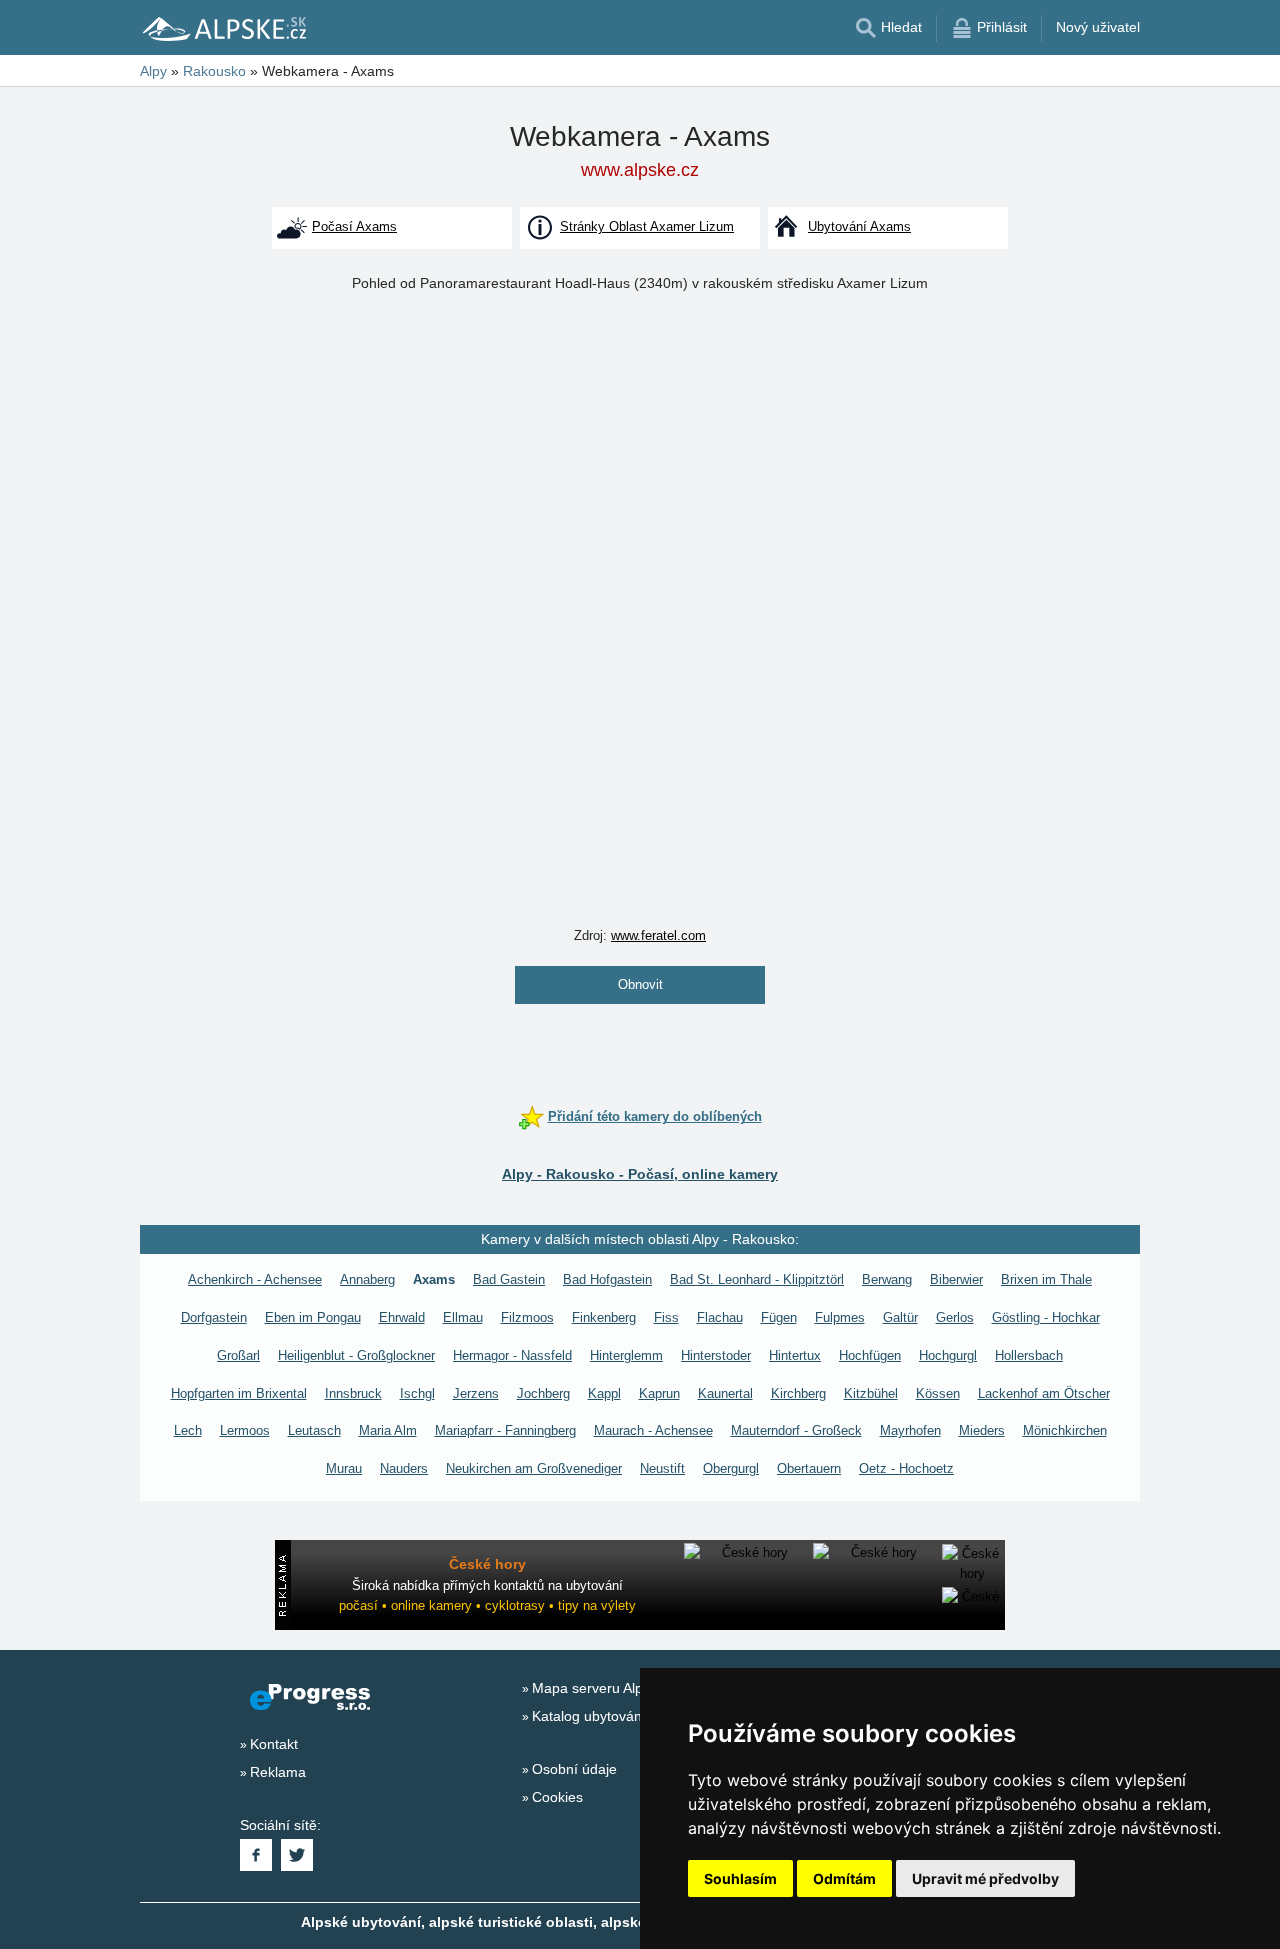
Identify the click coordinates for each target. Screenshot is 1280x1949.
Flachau (720, 1317)
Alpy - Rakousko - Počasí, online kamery (640, 1174)
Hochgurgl (948, 1355)
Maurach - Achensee (653, 1430)
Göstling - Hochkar (1046, 1317)
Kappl (604, 1393)
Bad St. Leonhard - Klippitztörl (757, 1279)
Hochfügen (870, 1355)
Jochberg (543, 1393)
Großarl (238, 1355)
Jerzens (476, 1393)
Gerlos (955, 1317)
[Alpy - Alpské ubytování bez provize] (223, 28)
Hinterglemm (626, 1355)
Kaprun (659, 1393)
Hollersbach (1029, 1355)
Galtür (900, 1317)
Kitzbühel (871, 1393)
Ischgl (417, 1393)
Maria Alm (388, 1430)
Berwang (887, 1279)
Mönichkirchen (1065, 1430)
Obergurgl (731, 1468)
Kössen (938, 1393)
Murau (344, 1468)
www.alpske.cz (640, 170)
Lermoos (245, 1430)
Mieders (982, 1430)
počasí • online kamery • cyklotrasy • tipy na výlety (487, 1605)
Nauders (404, 1468)
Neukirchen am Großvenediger (534, 1468)
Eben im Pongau (313, 1317)
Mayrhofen (910, 1430)
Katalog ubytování (589, 1716)
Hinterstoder (716, 1355)
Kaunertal (725, 1393)
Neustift (662, 1468)
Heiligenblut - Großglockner (356, 1355)
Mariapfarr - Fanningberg (505, 1430)
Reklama (278, 1772)
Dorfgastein (214, 1317)
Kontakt (274, 1744)
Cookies (557, 1797)
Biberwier (956, 1279)
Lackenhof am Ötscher (1044, 1393)
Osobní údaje (574, 1769)
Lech (188, 1430)
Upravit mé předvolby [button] (985, 1878)
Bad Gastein (509, 1279)
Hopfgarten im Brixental (239, 1393)
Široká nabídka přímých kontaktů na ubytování (487, 1585)
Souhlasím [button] (740, 1878)
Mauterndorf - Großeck (796, 1430)
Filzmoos (527, 1317)
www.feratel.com (658, 935)
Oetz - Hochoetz (906, 1468)
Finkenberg (604, 1317)
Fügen (779, 1317)
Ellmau (463, 1317)
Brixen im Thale (1046, 1279)
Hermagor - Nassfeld (512, 1355)
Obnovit (640, 984)
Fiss (666, 1317)
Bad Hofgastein (607, 1279)
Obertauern (809, 1468)
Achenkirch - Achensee (255, 1279)
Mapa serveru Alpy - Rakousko (629, 1688)
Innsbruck (353, 1393)
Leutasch (314, 1430)
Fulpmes (840, 1317)
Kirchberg (798, 1393)
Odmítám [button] (844, 1878)
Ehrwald (402, 1317)
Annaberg (367, 1279)
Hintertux (795, 1355)
